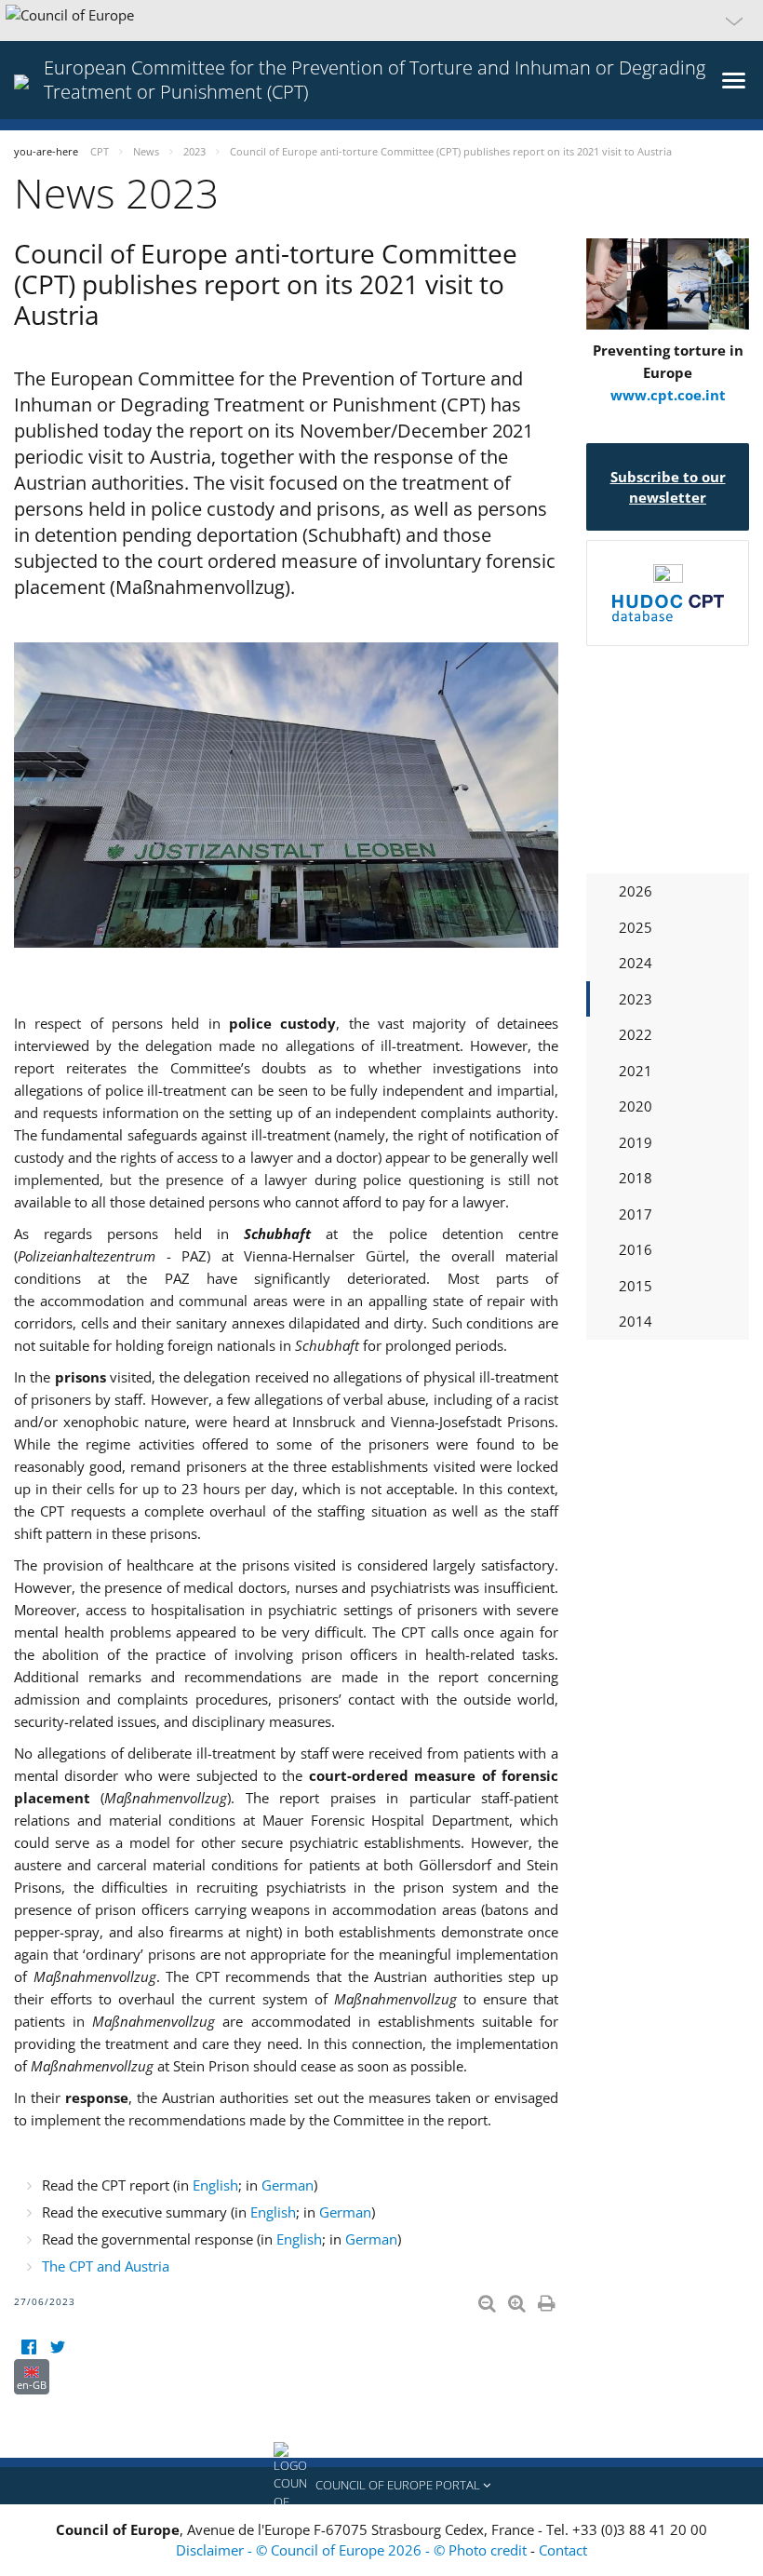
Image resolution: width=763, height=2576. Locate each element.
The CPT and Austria (106, 2266)
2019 (636, 1142)
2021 (636, 1071)
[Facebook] (28, 2347)
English (215, 2185)
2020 (636, 1106)
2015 (636, 1286)
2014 (636, 1321)
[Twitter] (57, 2347)
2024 (636, 963)
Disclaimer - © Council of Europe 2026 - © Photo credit (353, 2550)
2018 (636, 1178)
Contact (563, 2550)
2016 (636, 1249)
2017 (636, 1214)
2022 (636, 1034)
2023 (636, 999)
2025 (636, 927)
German (288, 2185)
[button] (381, 20)
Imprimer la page (548, 2300)
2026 (636, 891)
